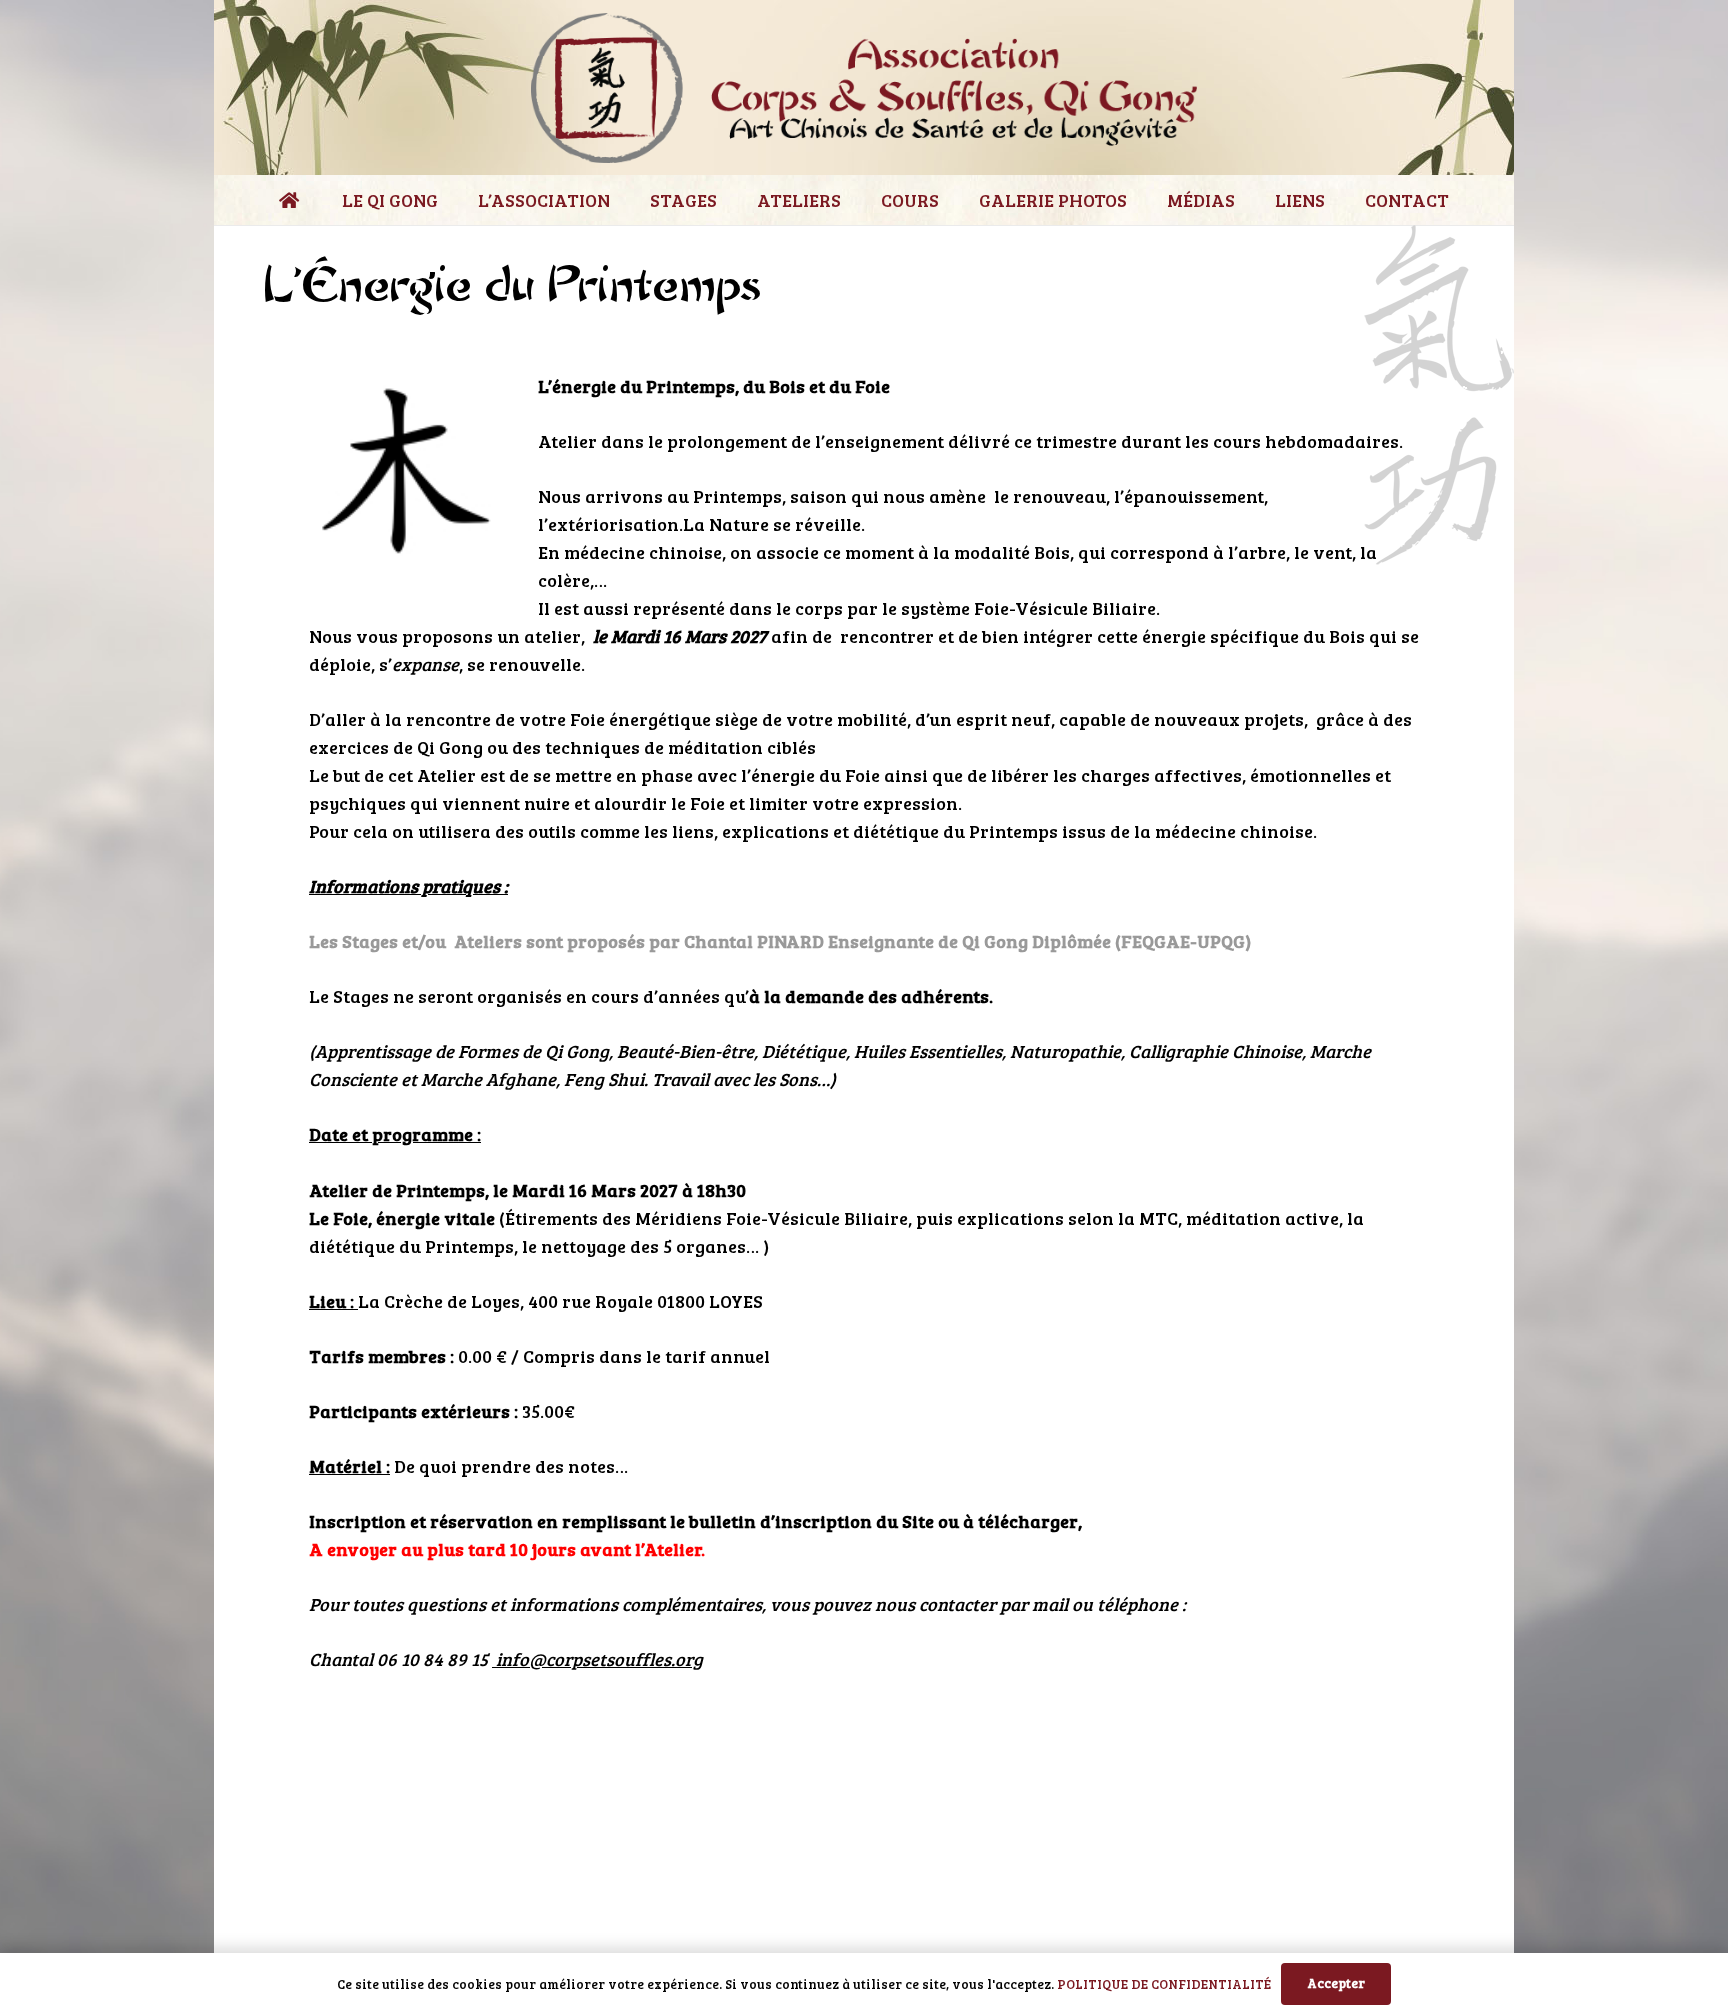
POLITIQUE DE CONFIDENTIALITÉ (1164, 1984)
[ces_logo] (864, 88)
